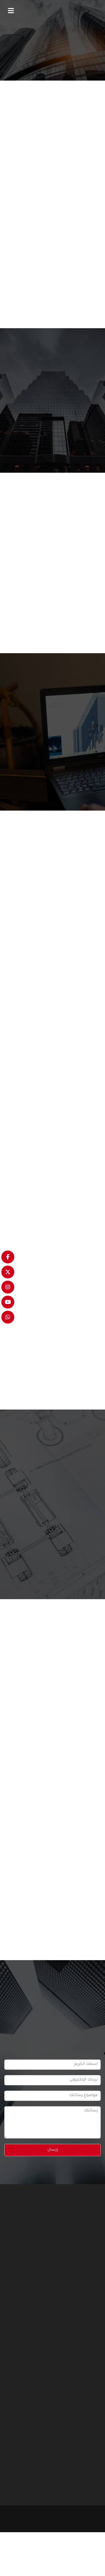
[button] (11, 11)
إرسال (53, 2150)
